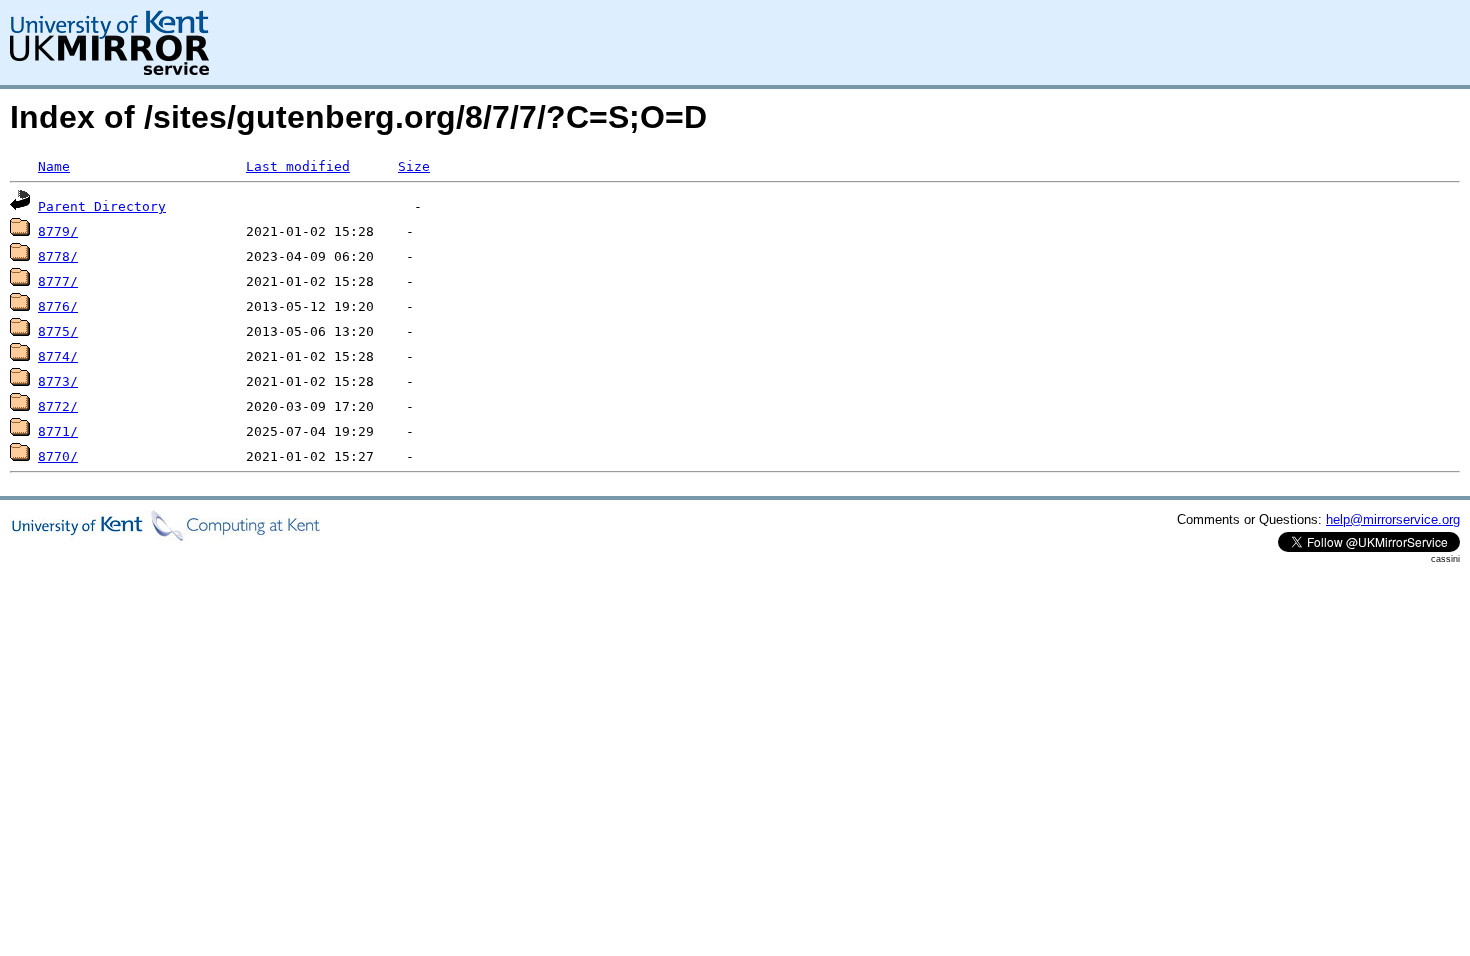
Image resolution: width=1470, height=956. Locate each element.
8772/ (58, 406)
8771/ (58, 431)
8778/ (58, 256)
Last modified (298, 166)
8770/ (58, 456)
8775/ (58, 331)
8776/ (58, 306)
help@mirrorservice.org (1393, 519)
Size (414, 166)
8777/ (58, 281)
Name (54, 166)
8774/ (58, 356)
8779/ (58, 231)
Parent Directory (102, 206)
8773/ (58, 381)
